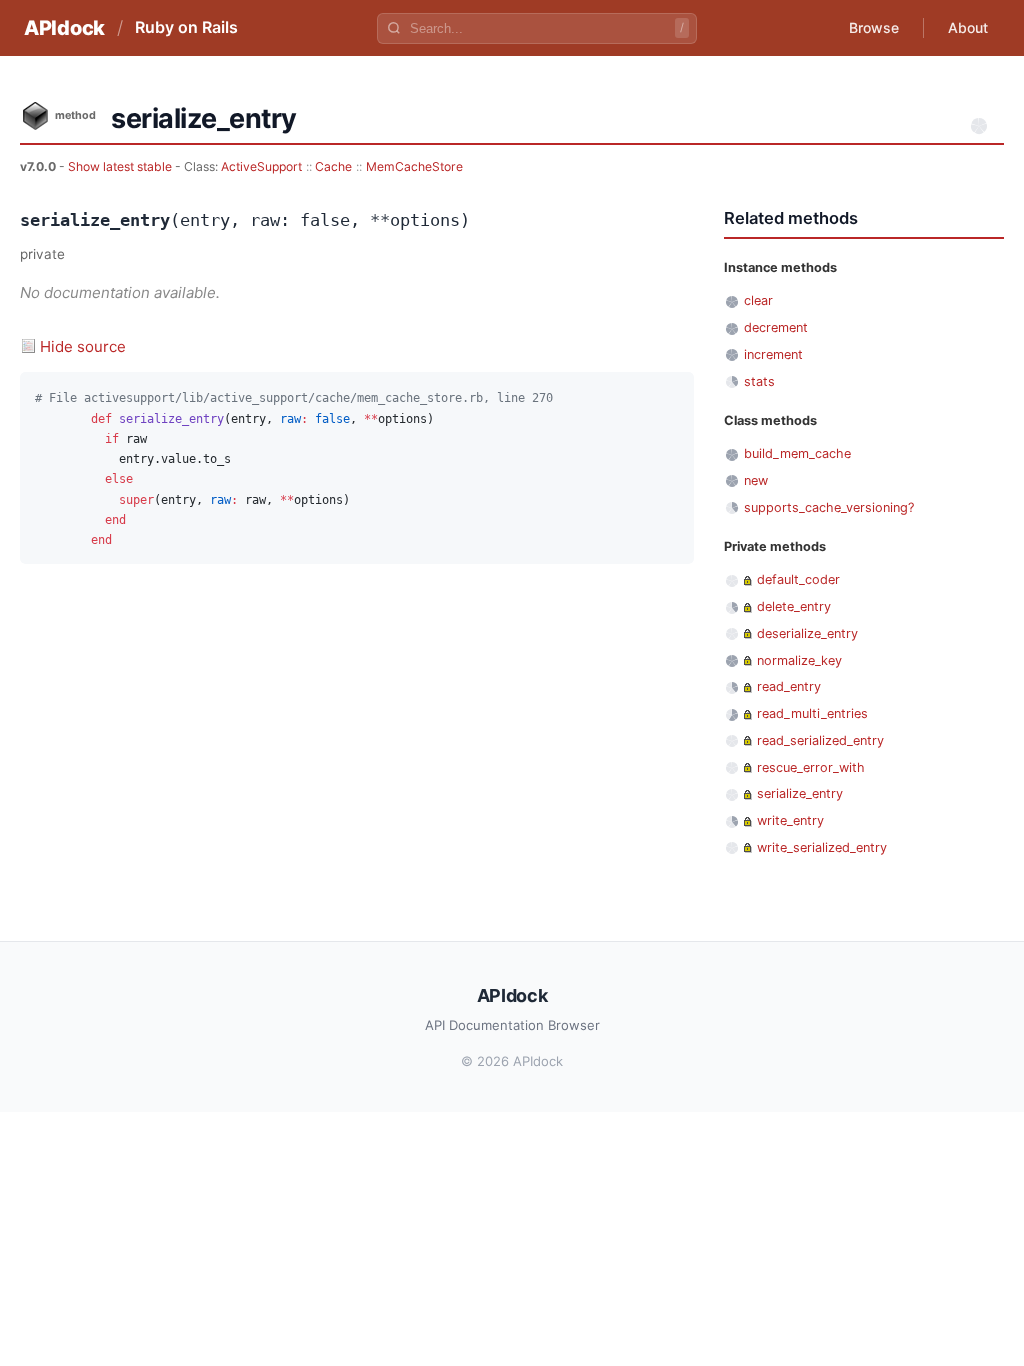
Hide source (83, 346)
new (756, 480)
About (968, 27)
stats (759, 381)
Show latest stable (121, 166)
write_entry (790, 820)
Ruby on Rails (186, 27)
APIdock (64, 28)
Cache (333, 166)
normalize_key (799, 660)
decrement (776, 327)
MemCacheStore (414, 166)
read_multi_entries (812, 713)
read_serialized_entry (820, 740)
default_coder (798, 579)
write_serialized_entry (822, 847)
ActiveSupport (261, 166)
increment (773, 354)
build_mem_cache (797, 453)
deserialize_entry (807, 633)
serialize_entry (800, 793)
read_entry (789, 686)
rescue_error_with (811, 767)
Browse (874, 27)
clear (758, 300)
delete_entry (794, 606)
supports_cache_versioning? (829, 507)
